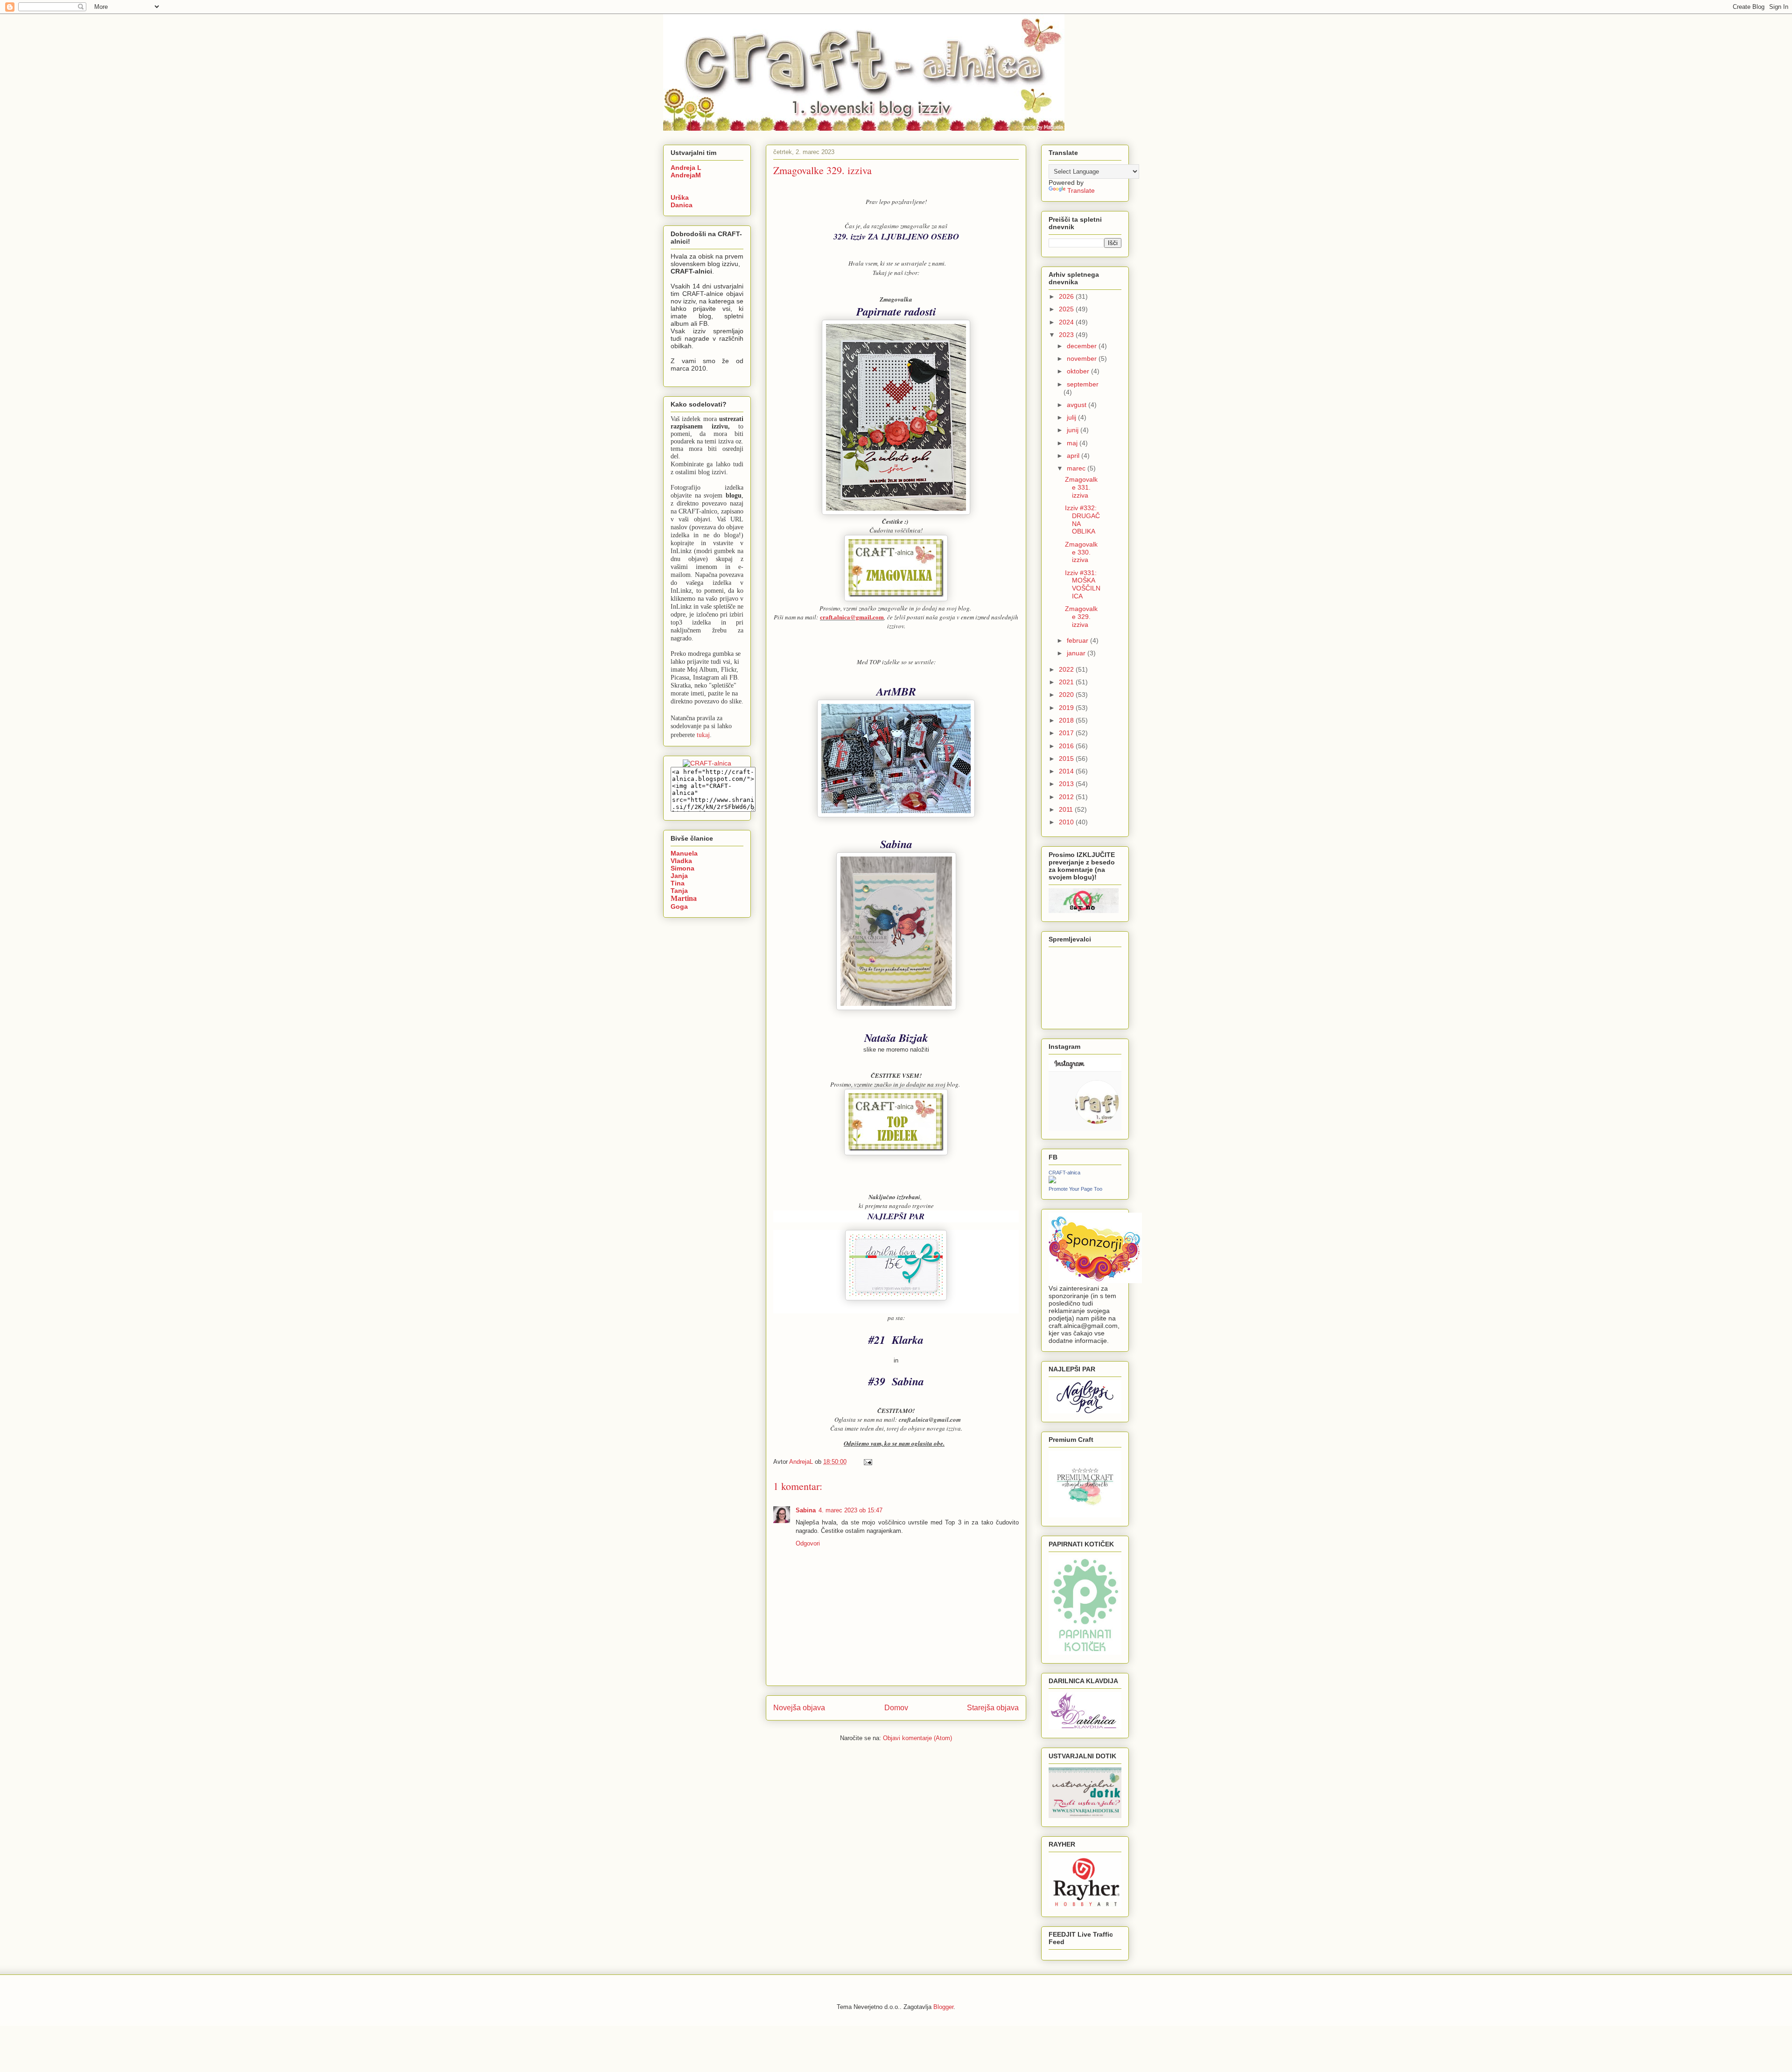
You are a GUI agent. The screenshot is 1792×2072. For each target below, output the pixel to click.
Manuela (684, 853)
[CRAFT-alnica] (1052, 1181)
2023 (1067, 335)
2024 (1067, 322)
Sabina (806, 1510)
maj (1073, 443)
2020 (1067, 695)
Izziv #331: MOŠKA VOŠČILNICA (1083, 584)
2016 (1067, 746)
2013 (1067, 784)
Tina (678, 883)
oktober (1079, 371)
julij (1072, 417)
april (1074, 456)
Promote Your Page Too (1075, 1189)
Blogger (943, 2007)
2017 (1067, 733)
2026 (1067, 296)
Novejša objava (799, 1708)
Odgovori (808, 1543)
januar (1077, 653)
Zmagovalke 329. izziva (1081, 617)
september (1083, 384)
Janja (679, 876)
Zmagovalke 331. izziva (1081, 487)
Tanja (679, 891)
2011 (1067, 809)
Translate (1081, 190)
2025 (1067, 309)
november (1083, 358)
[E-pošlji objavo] (867, 1462)
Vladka (681, 861)
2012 (1067, 797)
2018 (1067, 720)
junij (1074, 430)
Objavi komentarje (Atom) (917, 1738)
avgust (1078, 405)
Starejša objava (993, 1708)
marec (1077, 468)
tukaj (703, 734)
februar (1078, 640)
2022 (1067, 669)
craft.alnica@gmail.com (852, 617)
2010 (1067, 822)
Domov (896, 1708)
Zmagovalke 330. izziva (1081, 552)
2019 (1067, 708)
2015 (1067, 759)
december (1083, 346)
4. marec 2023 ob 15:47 (850, 1510)
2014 (1067, 771)
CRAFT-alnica (1064, 1173)
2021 (1067, 682)
